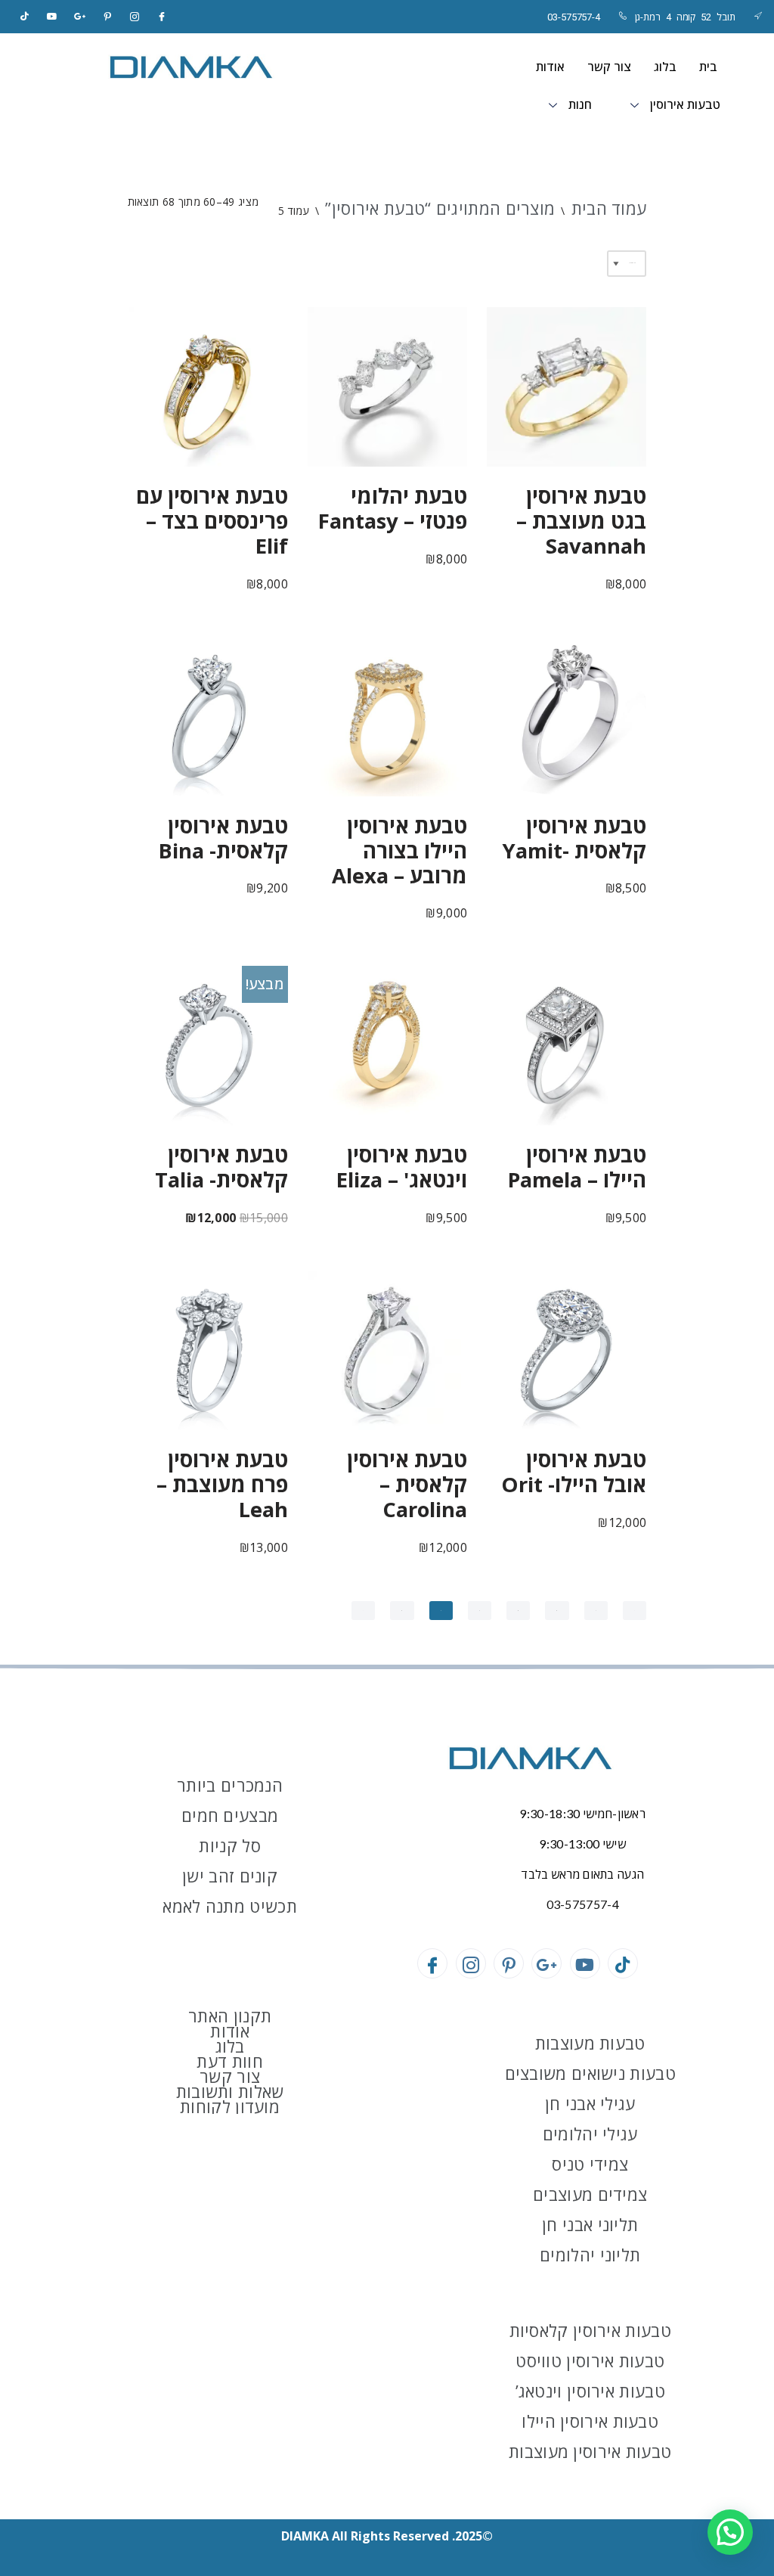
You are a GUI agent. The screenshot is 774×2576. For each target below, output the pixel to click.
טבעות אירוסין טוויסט (590, 2360)
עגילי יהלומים (590, 2134)
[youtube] (52, 17)
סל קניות (229, 1845)
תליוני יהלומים (590, 2255)
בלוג (665, 67)
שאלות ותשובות (230, 2091)
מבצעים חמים (230, 1815)
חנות (580, 105)
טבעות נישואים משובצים (590, 2073)
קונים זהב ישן (230, 1876)
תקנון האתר (230, 2016)
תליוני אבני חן (590, 2224)
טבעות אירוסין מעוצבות (590, 2451)
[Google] (80, 17)
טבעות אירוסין (685, 105)
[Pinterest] (107, 17)
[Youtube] (585, 1963)
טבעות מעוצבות (590, 2043)
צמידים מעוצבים (590, 2194)
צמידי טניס (590, 2164)
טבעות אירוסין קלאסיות (590, 2330)
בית (708, 67)
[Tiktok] (25, 17)
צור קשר (609, 67)
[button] (730, 2532)
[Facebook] (163, 17)
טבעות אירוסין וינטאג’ (590, 2391)
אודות (550, 67)
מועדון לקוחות (230, 2106)
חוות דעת (229, 2061)
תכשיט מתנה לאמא (230, 1906)
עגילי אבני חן (590, 2103)
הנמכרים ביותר (230, 1785)
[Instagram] (135, 17)
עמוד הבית (609, 208)
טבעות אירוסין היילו (590, 2421)
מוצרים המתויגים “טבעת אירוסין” (440, 208)
